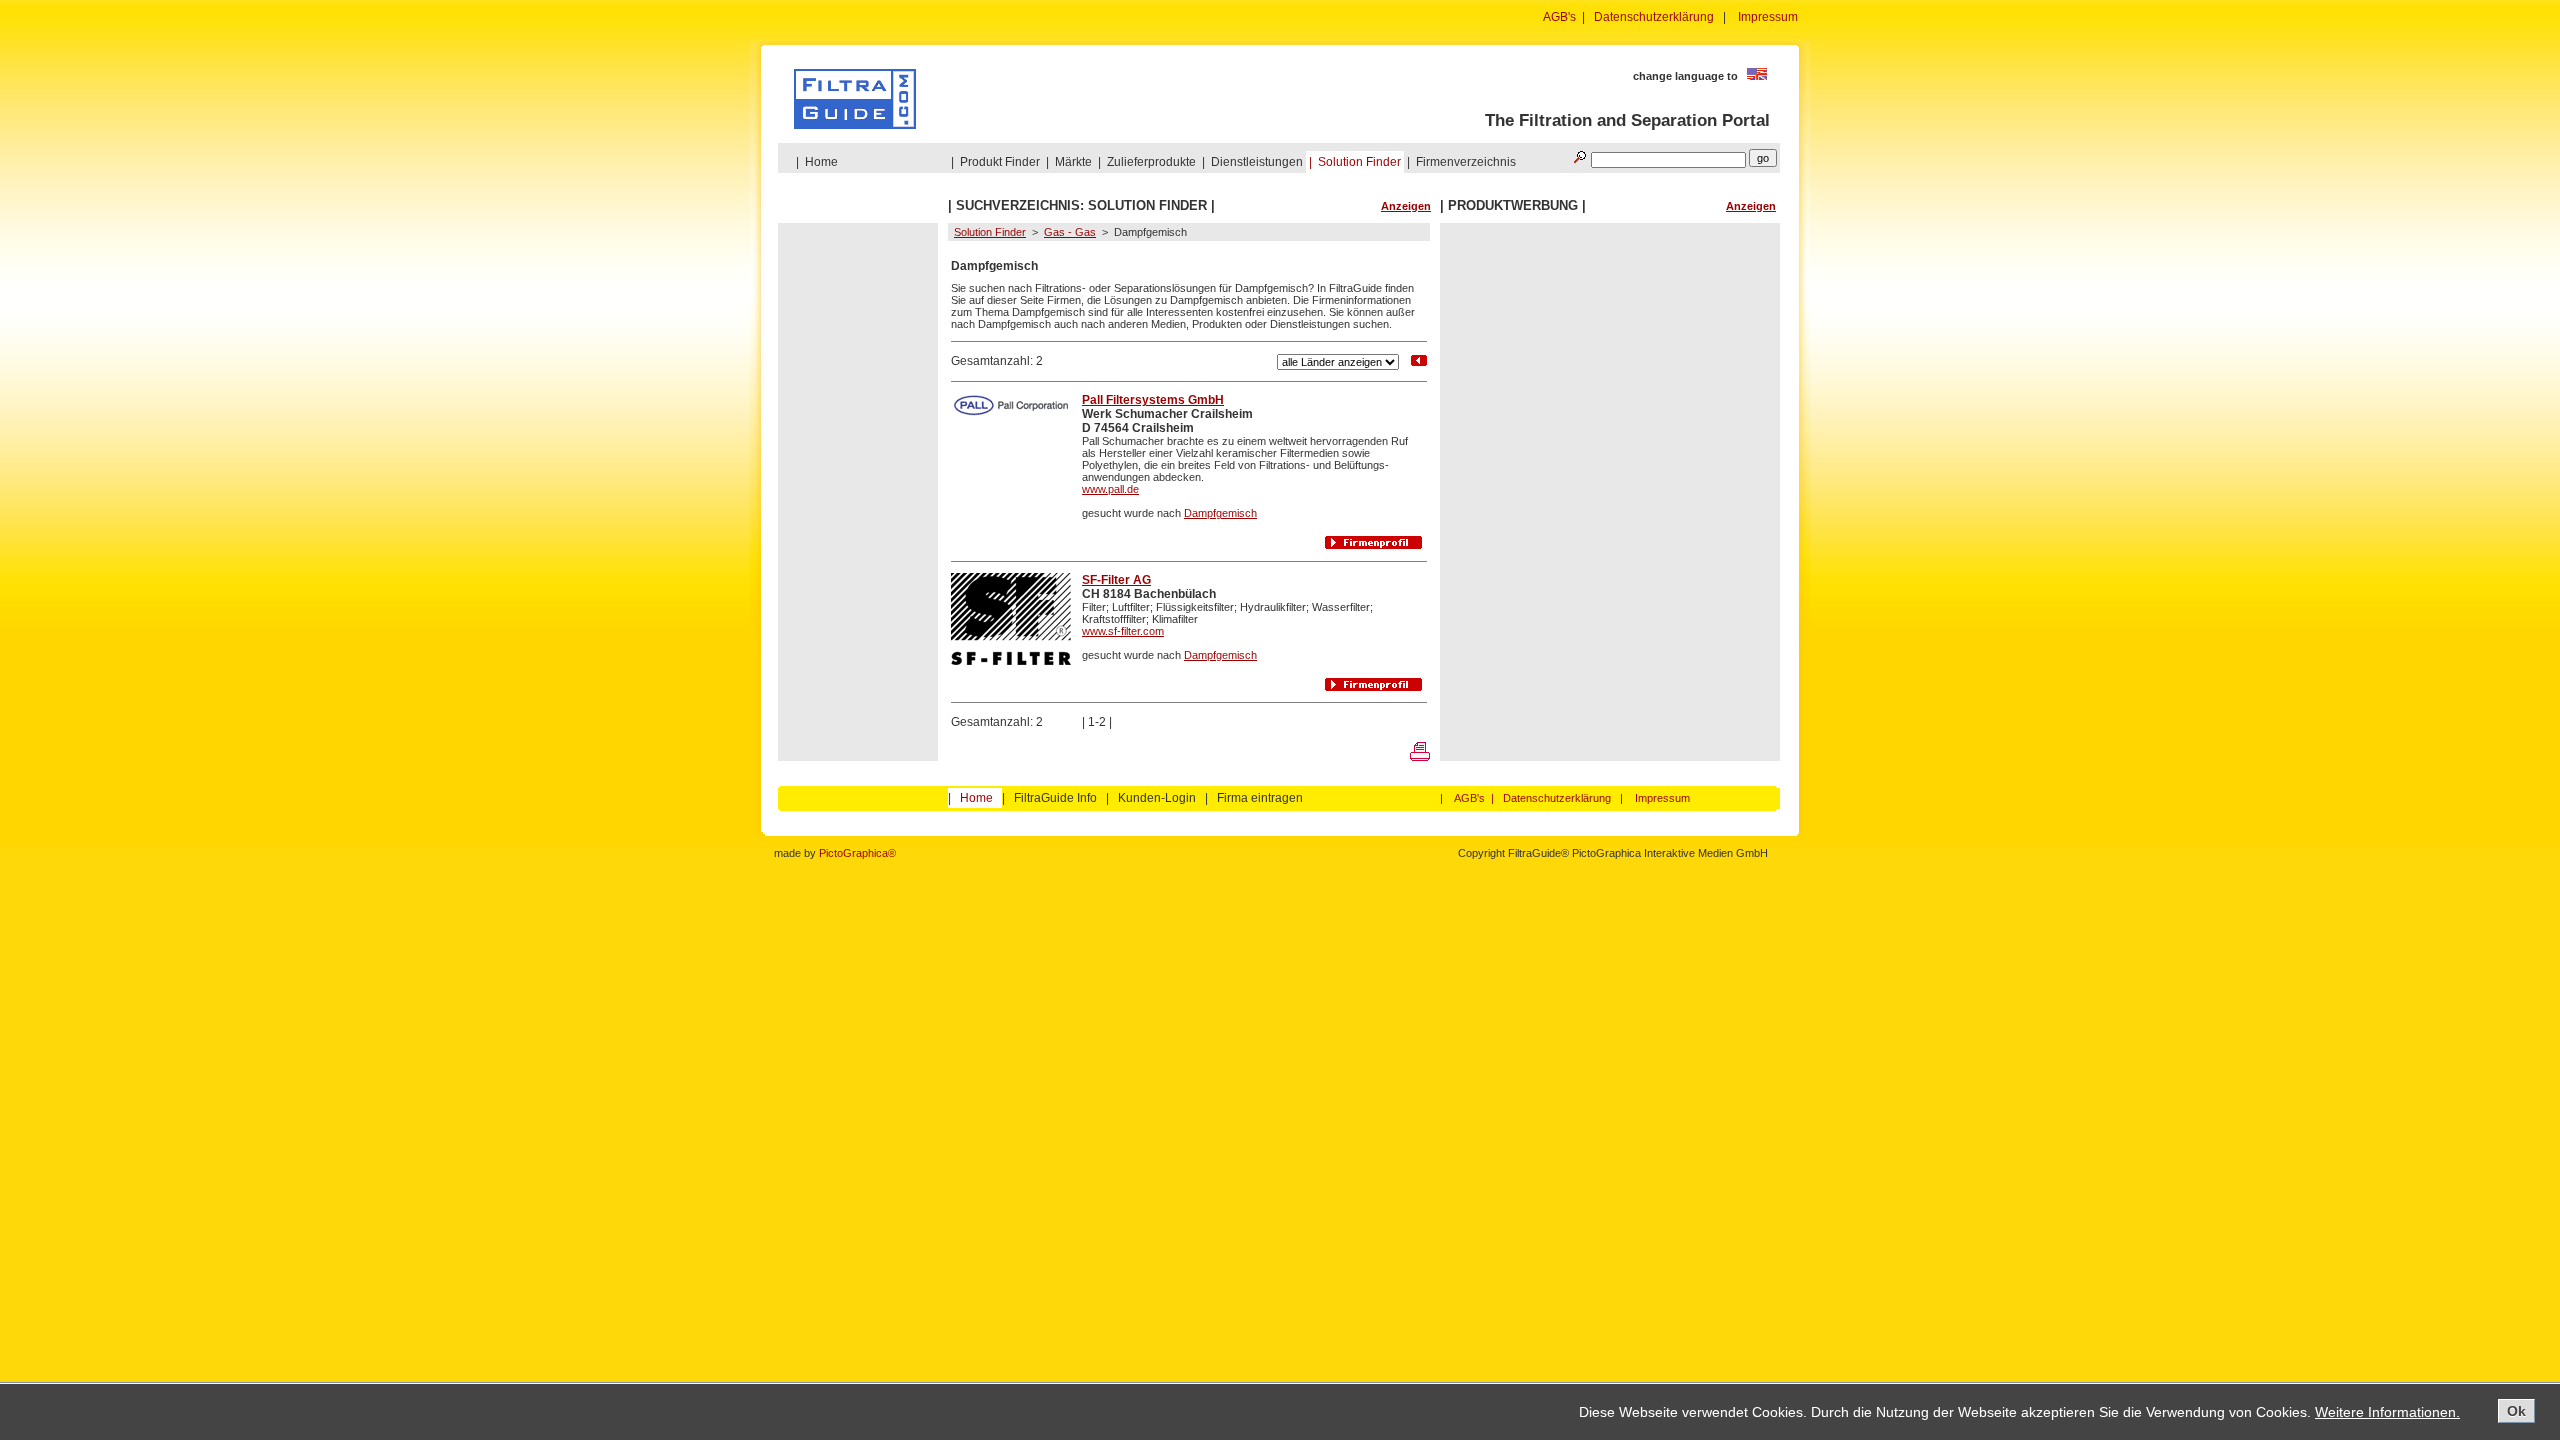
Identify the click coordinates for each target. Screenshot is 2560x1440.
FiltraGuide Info (1055, 798)
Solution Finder (1359, 162)
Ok (2516, 1411)
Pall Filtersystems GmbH (1153, 400)
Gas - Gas (1070, 232)
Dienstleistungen (1257, 162)
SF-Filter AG (1116, 580)
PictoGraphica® (857, 853)
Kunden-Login (1157, 798)
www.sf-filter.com (1123, 631)
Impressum (1768, 17)
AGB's (1559, 17)
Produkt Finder (1000, 162)
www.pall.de (1110, 489)
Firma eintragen (1260, 798)
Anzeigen (1406, 206)
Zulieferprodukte (1151, 162)
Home (821, 162)
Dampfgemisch (1220, 513)
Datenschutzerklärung (1654, 17)
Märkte (1073, 162)
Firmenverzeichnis (1466, 162)
